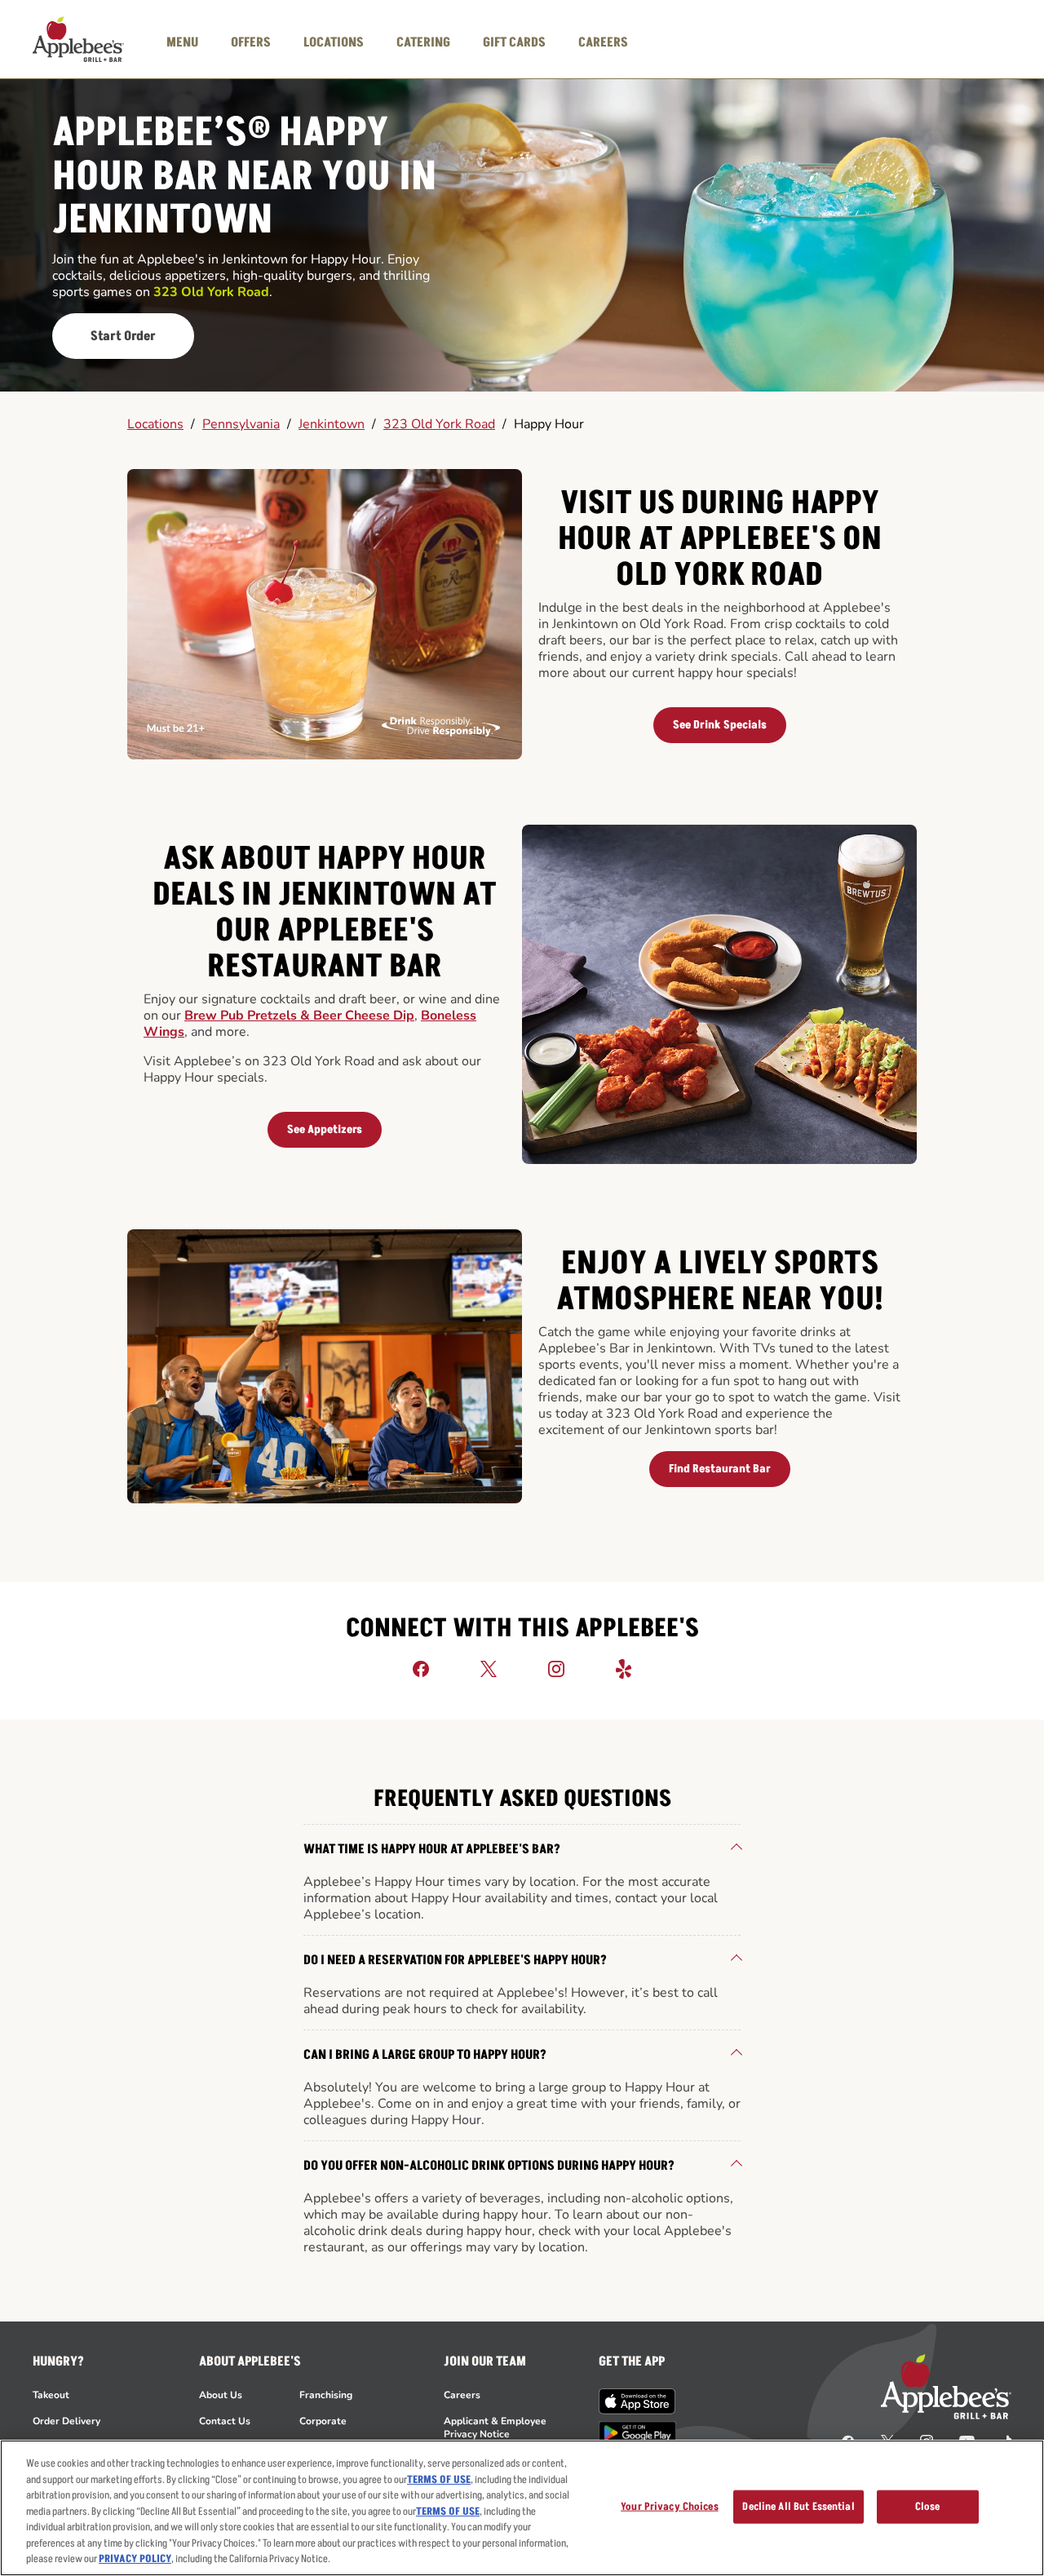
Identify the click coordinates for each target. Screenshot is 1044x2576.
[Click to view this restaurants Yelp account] (624, 1668)
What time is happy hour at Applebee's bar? (432, 1849)
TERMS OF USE (439, 2480)
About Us (221, 2395)
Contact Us (225, 2421)
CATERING (423, 42)
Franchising (326, 2395)
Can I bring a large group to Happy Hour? (425, 2055)
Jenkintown (332, 424)
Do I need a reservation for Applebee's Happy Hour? (455, 1960)
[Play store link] (637, 2433)
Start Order (123, 336)
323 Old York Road (439, 424)
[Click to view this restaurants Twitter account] (489, 1668)
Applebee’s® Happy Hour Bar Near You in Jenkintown (244, 177)
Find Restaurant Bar (720, 1469)
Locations (155, 424)
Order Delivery (66, 2421)
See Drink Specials (720, 725)
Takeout (51, 2395)
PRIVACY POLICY (135, 2559)
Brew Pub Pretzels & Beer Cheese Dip (299, 1016)
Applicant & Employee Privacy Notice (495, 2428)
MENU (182, 42)
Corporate (323, 2421)
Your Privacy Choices (670, 2506)
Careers (462, 2395)
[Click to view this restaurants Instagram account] (556, 1668)
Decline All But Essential (798, 2506)
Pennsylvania (241, 424)
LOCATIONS (334, 42)
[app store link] (637, 2401)
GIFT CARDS (514, 42)
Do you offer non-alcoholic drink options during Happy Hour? (489, 2166)
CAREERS (603, 42)
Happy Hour (549, 424)
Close (928, 2506)
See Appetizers (325, 1129)
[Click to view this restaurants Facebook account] (421, 1668)
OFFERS (251, 42)
